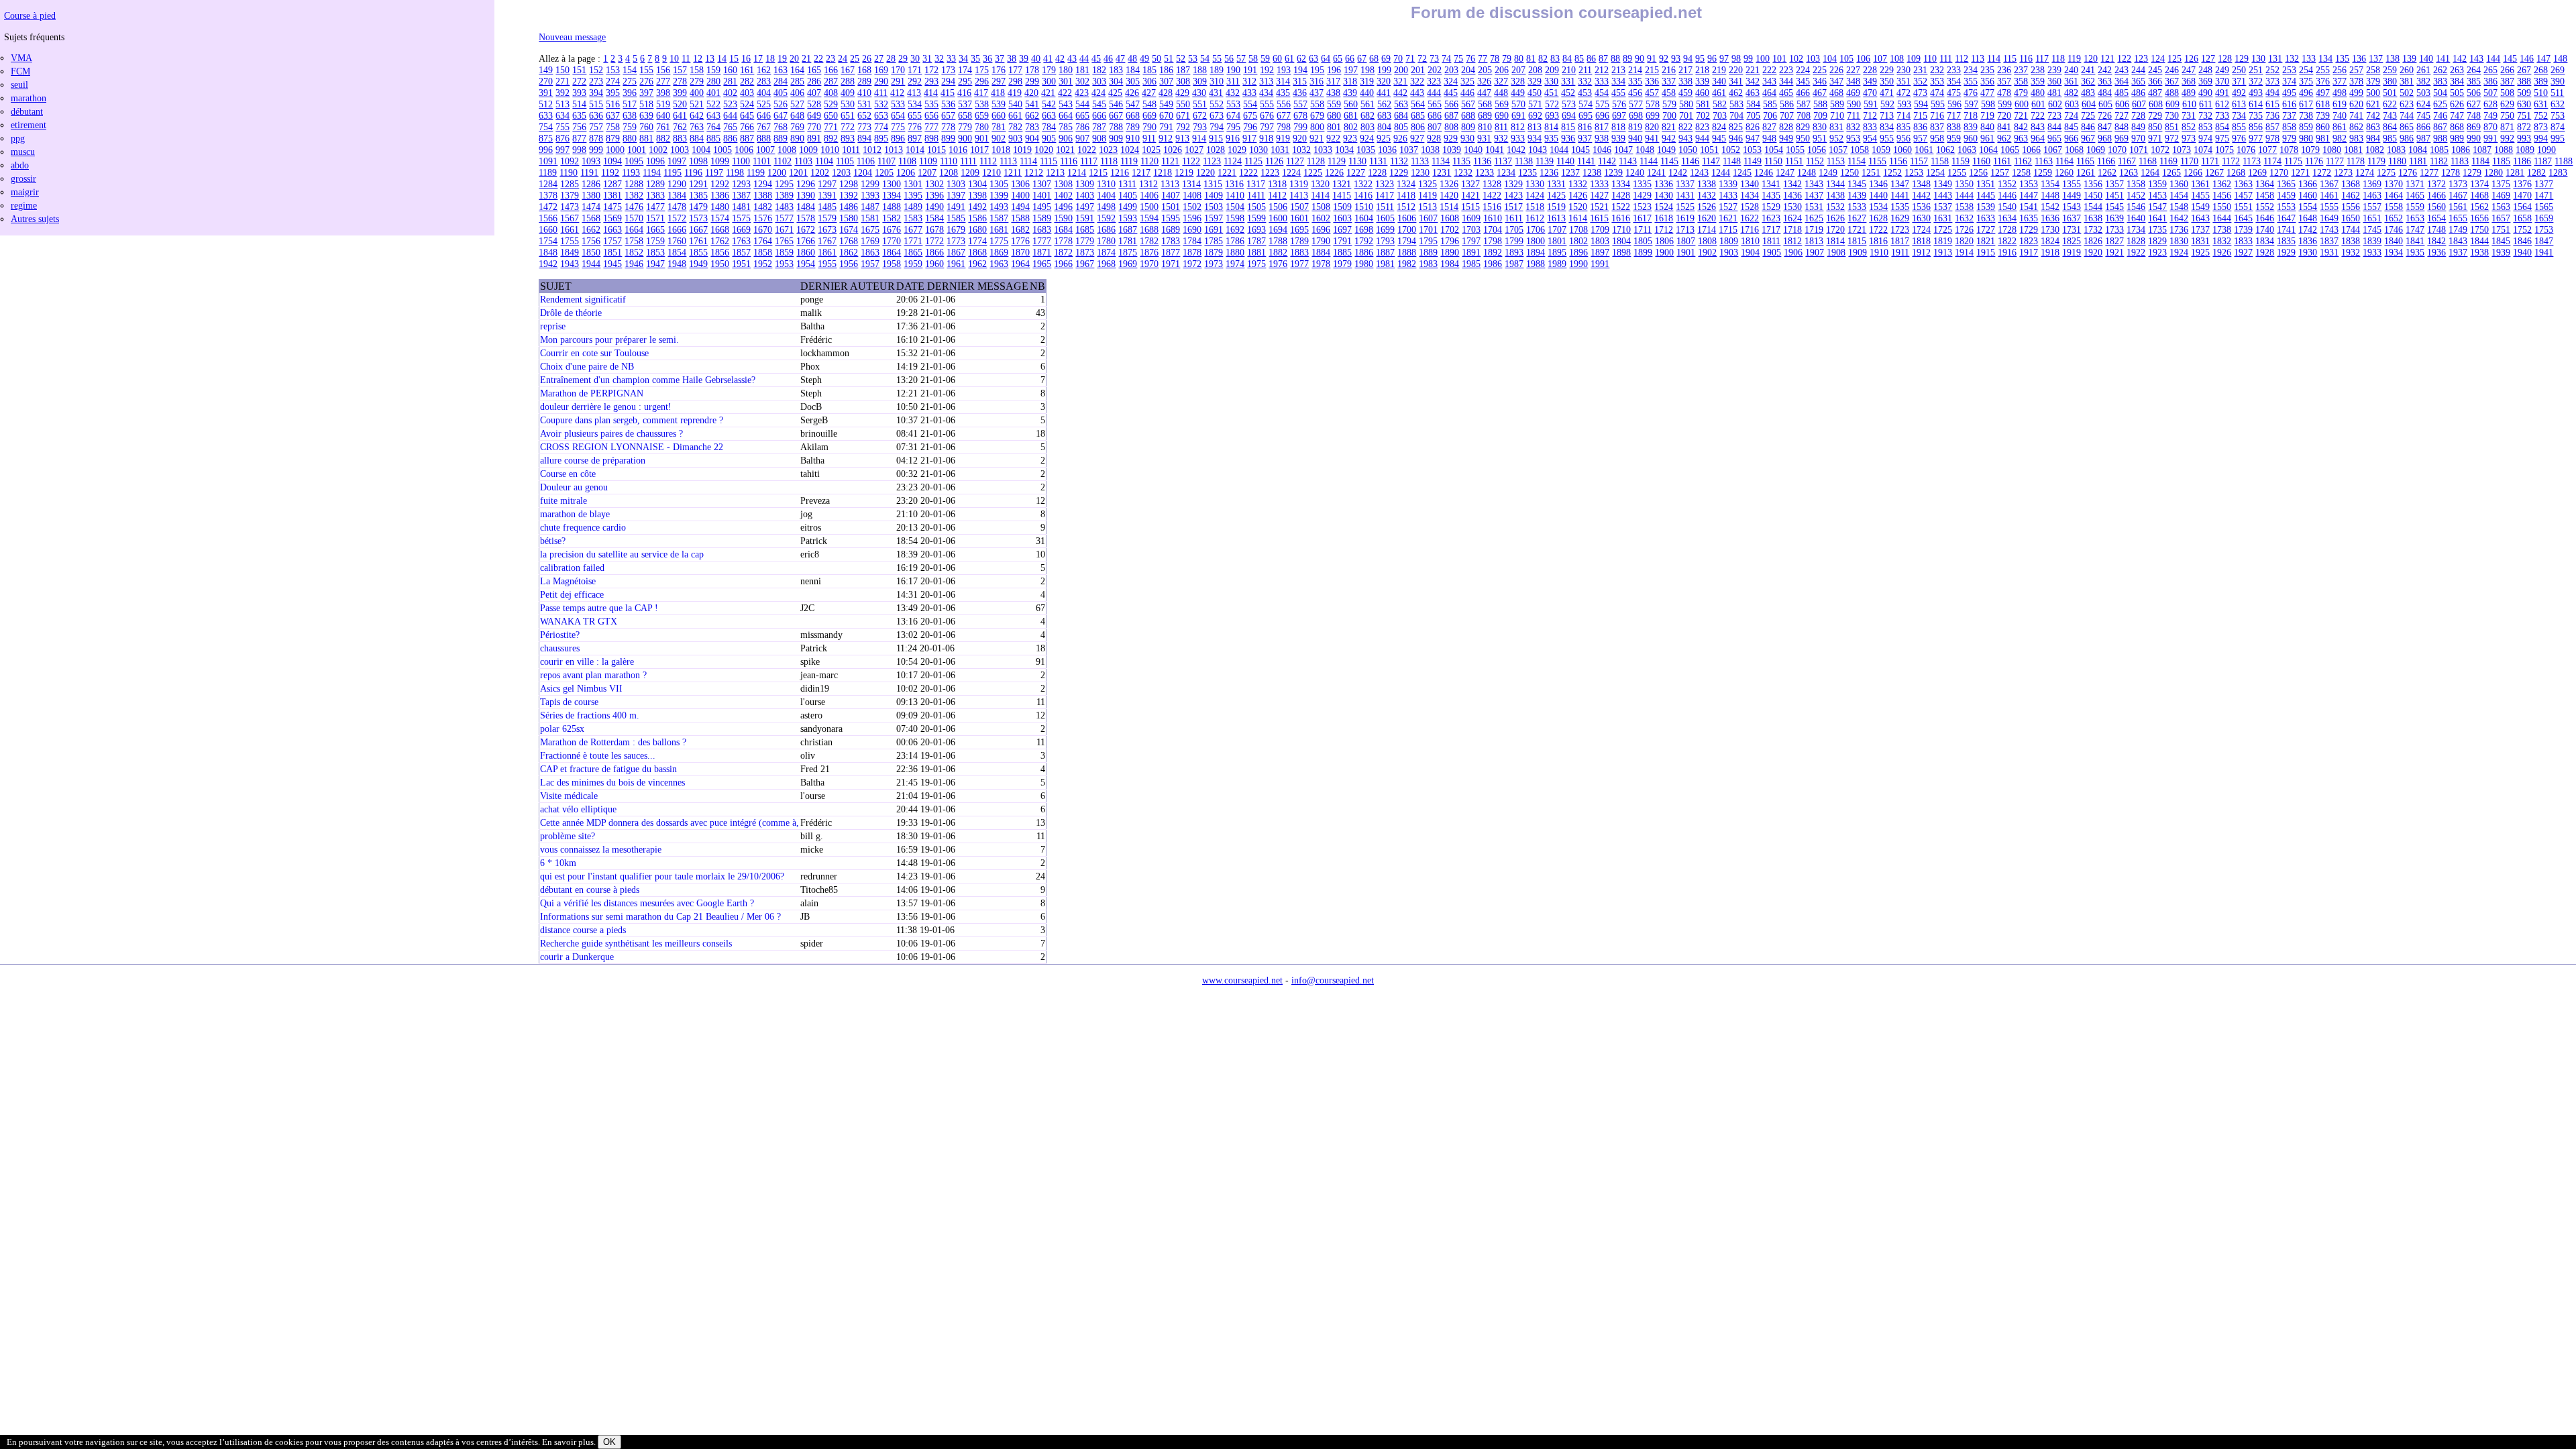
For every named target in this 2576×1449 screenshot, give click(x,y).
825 (1736, 127)
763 (697, 127)
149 (546, 70)
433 (1249, 93)
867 (2440, 127)
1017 (979, 150)
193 (1284, 70)
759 (630, 127)
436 (1300, 93)
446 (1467, 93)
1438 (1835, 195)
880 (630, 138)
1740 (2265, 229)
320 (1384, 81)
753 (2558, 115)
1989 (1557, 264)
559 (1334, 104)
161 (747, 70)
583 (1736, 104)
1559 (2415, 207)
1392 (849, 195)
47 (1120, 58)
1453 (2157, 195)
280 (713, 81)
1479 (698, 207)
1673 (827, 229)
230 (1903, 70)
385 (2474, 81)
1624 (1792, 218)
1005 (722, 150)
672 (1200, 115)
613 (2239, 104)
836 (1920, 127)
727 (2122, 115)
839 (1971, 127)
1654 (2436, 218)
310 (1217, 81)
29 (903, 58)
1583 (913, 218)
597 (1971, 104)
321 (1400, 81)
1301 (913, 184)
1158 (1940, 161)
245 (2155, 70)
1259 (2043, 172)
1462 (2351, 195)
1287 (612, 184)
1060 (1902, 150)
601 (2038, 104)
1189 (548, 172)
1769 (870, 241)
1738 (2222, 229)
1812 (1792, 241)
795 (1233, 127)
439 (1350, 93)
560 (1351, 104)
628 (2490, 104)
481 (2054, 93)
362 (2088, 81)
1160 (1981, 161)
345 (1803, 81)
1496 (1063, 207)
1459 (2286, 195)
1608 (1450, 218)
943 (1685, 138)
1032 (1301, 150)
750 (2507, 115)
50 (1157, 58)
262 (2440, 70)
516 (613, 104)
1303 (956, 184)
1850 (591, 252)
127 (2208, 58)
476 (1971, 93)
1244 (1721, 172)
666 (1099, 115)
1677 (913, 229)
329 (1535, 81)
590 (1854, 104)
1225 (1313, 172)
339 (1702, 81)
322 (1417, 81)
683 (1384, 115)
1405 (1128, 195)
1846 (2522, 241)
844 (2054, 127)
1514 (1449, 207)
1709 (1600, 229)
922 (1333, 138)
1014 (915, 150)
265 (2490, 70)
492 (2239, 93)
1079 (2310, 150)
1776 (1020, 241)
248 (2205, 70)
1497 (1085, 207)
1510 (1364, 207)
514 (579, 104)
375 (2306, 81)
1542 (2050, 207)
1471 (2544, 195)
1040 (1473, 150)
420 (1031, 93)
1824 (2050, 241)
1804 (1621, 241)
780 (982, 127)
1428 (1621, 195)
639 (646, 115)
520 (680, 104)
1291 (698, 184)
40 (1036, 58)
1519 (1556, 207)
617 (2306, 104)
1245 (1742, 172)
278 (680, 81)
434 (1266, 93)
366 (2155, 81)
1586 (977, 218)
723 (2054, 115)
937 (1585, 138)
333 (1602, 81)
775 (898, 127)
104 (1830, 58)
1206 (906, 172)
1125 (1253, 161)
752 (2541, 115)
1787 (1256, 241)
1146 (1690, 161)
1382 (634, 195)
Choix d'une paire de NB (587, 366)
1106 (866, 161)
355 (1971, 81)
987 (2423, 138)
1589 (1042, 218)
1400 (1020, 195)
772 (848, 127)
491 (2222, 93)
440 (1367, 93)
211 (1585, 70)
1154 (1857, 161)
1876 (1149, 252)
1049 (1666, 150)
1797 (1471, 241)
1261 (2086, 172)
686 (1435, 115)
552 (1217, 104)
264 (2474, 70)
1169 (2168, 161)
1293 (741, 184)
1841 (2415, 241)
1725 (1943, 229)
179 (1049, 70)
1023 (1108, 150)
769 (797, 127)
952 (1836, 138)
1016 (958, 150)
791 (1166, 127)
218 (1702, 70)
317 (1333, 81)
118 (2058, 58)
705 (1753, 115)
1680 (977, 229)
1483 (784, 207)
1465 (2415, 195)
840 (1987, 127)
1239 (1613, 172)
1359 (2157, 184)
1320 (1320, 184)
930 (1467, 138)
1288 (634, 184)
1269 (2257, 172)
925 (1384, 138)
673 (1217, 115)
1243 (1699, 172)
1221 (1227, 172)
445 (1451, 93)
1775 (999, 241)
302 (1082, 81)
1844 (2479, 241)
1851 (612, 252)
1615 (1599, 218)
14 (722, 58)
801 (1334, 127)
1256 (1978, 172)
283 (764, 81)
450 (1535, 93)
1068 (2074, 150)
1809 (1729, 241)
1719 (1814, 229)
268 (2541, 70)
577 (1636, 104)
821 (1669, 127)
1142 (1607, 161)
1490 (934, 207)
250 (2239, 70)
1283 (2558, 172)
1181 (2418, 161)
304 (1116, 81)
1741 (2286, 229)
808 (1451, 127)
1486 (849, 207)
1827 (2114, 241)
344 (1786, 81)
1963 (999, 264)
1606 (1407, 218)
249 (2222, 70)
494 (2272, 93)
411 (881, 93)
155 (646, 70)
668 (1133, 115)
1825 (2072, 241)
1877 (1171, 252)
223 (1786, 70)
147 (2543, 58)
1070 (2117, 150)
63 (1313, 58)
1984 (1450, 264)
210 (1569, 70)
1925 (2200, 252)
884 (697, 138)
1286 (591, 184)
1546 (2136, 207)
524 (747, 104)
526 (781, 104)
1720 (1835, 229)
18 (770, 58)
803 (1367, 127)
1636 (2050, 218)
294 (948, 81)
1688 (1149, 229)
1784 (1192, 241)
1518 (1535, 207)
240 (2071, 70)
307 (1166, 81)
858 (2289, 127)
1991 (1600, 264)
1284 (548, 184)
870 (2490, 127)
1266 (2193, 172)
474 (1937, 93)
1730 (2050, 229)
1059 (1881, 150)
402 (730, 93)
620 (2356, 104)
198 (1367, 70)
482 (2071, 93)
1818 (1921, 241)
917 (1249, 138)
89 (1627, 58)
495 (2289, 93)
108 (1897, 58)
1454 (2179, 195)
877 (579, 138)
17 (758, 58)
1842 (2436, 241)
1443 (1943, 195)
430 (1199, 93)
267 (2524, 70)
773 (864, 127)
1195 (673, 172)
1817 (1900, 241)
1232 (1463, 172)
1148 (1732, 161)
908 (1099, 138)
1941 (2544, 252)
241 (2088, 70)
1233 (1485, 172)
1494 (1020, 207)
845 (2071, 127)
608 (2156, 104)
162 (764, 70)
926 (1400, 138)
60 (1277, 58)
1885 (1342, 252)
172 (931, 70)
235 (1987, 70)
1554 (2308, 207)
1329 (1513, 184)
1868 (977, 252)
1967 (1085, 264)
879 (613, 138)
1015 (936, 150)
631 (2541, 104)
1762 (720, 241)
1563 (2501, 207)
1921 (2114, 252)
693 (1552, 115)
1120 (1149, 161)
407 (814, 93)
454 (1602, 93)
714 (1903, 115)
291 (898, 81)
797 (1267, 127)
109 (1914, 58)
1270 (2279, 172)
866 (2423, 127)
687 (1451, 115)
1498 (1106, 207)
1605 (1385, 218)
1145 (1669, 161)
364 (2122, 81)
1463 (2372, 195)
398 (663, 93)
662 (1032, 115)
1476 (634, 207)
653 (881, 115)
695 (1586, 115)
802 (1351, 127)
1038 (1430, 150)
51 (1169, 58)
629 (2507, 104)
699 (1653, 115)
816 (1585, 127)
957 (1920, 138)
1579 (827, 218)
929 (1451, 138)
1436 (1792, 195)
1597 (1214, 218)
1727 (1986, 229)
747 (2457, 115)
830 (1820, 127)
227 (1853, 70)
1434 (1750, 195)
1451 (2114, 195)
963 (2021, 138)
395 (613, 93)
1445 (1986, 195)
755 (562, 127)
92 (1664, 58)
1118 (1109, 161)
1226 (1334, 172)
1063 (1967, 150)
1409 (1214, 195)
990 (2474, 138)
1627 (1857, 218)
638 (630, 115)
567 (1468, 104)
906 (1066, 138)
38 (1012, 58)
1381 (612, 195)
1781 (1128, 241)
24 (843, 58)
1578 (806, 218)
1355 (2072, 184)
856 (2256, 127)
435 (1283, 93)
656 (931, 115)
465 (1786, 93)
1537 (1943, 207)
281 (730, 81)
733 (2222, 115)
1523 (1642, 207)
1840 (2394, 241)
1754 (548, 241)
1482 (763, 207)
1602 (1321, 218)
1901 (1686, 252)
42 (1060, 58)
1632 (1964, 218)
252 (2272, 70)
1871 (1042, 252)
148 (2560, 58)
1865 (913, 252)
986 (2407, 138)
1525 (1685, 207)
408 (831, 93)
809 (1468, 127)
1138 (1524, 161)
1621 (1728, 218)
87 (1603, 58)
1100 (741, 161)
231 (1920, 70)
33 (951, 58)
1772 (934, 241)
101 (1779, 58)
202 (1435, 70)
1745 (2372, 229)
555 (1267, 104)
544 (1082, 104)
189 (1217, 70)
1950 (720, 264)
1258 (2021, 172)
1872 (1063, 252)
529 (831, 104)
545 (1099, 104)
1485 (827, 207)
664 (1066, 115)
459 (1685, 93)
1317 (1256, 184)
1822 (2007, 241)
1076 (2246, 150)
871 (2507, 127)
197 (1351, 70)
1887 (1385, 252)
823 (1702, 127)
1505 (1256, 207)
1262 (2107, 172)
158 (697, 70)
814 (1551, 127)
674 (1233, 115)
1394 (892, 195)
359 (2038, 81)
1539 (1986, 207)
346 (1820, 81)
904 (1032, 138)
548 (1149, 104)
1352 (2007, 184)
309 (1200, 81)
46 (1108, 58)
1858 (763, 252)
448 (1501, 93)
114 (1994, 58)
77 (1483, 58)
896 (898, 138)
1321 (1342, 184)
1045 (1580, 150)
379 (2373, 81)
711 (1854, 115)
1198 (735, 172)
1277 (2429, 172)
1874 (1106, 252)
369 (2205, 81)
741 (2356, 115)
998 (579, 150)
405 (781, 93)
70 (1398, 58)
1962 (977, 264)
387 (2507, 81)
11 (686, 58)
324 (1451, 81)
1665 (655, 229)
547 (1133, 104)
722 (2038, 115)
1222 (1248, 172)
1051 (1709, 150)
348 (1853, 81)
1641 (2157, 218)
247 (2189, 70)
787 (1099, 127)
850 (2155, 127)
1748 (2436, 229)
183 (1116, 70)
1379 (570, 195)
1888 (1407, 252)
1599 (1256, 218)
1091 (548, 161)
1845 (2501, 241)
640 (663, 115)
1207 (927, 172)
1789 (1299, 241)
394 (596, 93)
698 (1636, 115)
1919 (2072, 252)
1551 (2243, 207)
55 (1217, 58)
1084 (2418, 150)
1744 (2351, 229)
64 (1326, 58)
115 (2010, 58)
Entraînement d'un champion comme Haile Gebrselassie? (648, 380)
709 (1820, 115)
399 (680, 93)
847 (2105, 127)
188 (1200, 70)
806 (1418, 127)
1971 (1171, 264)
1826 (2093, 241)
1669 (741, 229)
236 (2004, 70)
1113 (1008, 161)
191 (1250, 70)
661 (1015, 115)
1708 (1578, 229)
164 (797, 70)
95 (1700, 58)
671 (1183, 115)
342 (1753, 81)
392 (562, 93)
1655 (2458, 218)
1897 (1600, 252)
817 (1602, 127)
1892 (1493, 252)
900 (965, 138)
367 (2172, 81)
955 (1887, 138)
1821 (1986, 241)
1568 (591, 218)
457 (1652, 93)
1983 (1428, 264)
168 (864, 70)
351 (1903, 81)
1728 (2007, 229)
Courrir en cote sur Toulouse (594, 353)
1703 (1471, 229)
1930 (2308, 252)
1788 (1278, 241)
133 (2309, 58)
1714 (1707, 229)
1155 (1877, 161)
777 (931, 127)
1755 (570, 241)
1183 (2460, 161)
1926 (2222, 252)
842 (2021, 127)
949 (1786, 138)
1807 (1686, 241)
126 (2191, 58)
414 (931, 93)
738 (2306, 115)
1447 (2029, 195)
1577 (784, 218)
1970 (1149, 264)
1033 (1323, 150)
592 (1887, 104)
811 (1501, 127)
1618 (1664, 218)
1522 (1621, 207)
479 (2021, 93)
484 (2105, 93)
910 (1133, 138)
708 (1804, 115)
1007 (765, 150)
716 (1937, 115)
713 (1887, 115)
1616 (1621, 218)
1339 (1728, 184)
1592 (1106, 218)
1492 (977, 207)
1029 (1237, 150)
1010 (830, 150)
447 (1484, 93)
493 (2256, 93)
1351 (1986, 184)
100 (1763, 58)
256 (2340, 70)
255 (2323, 70)
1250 (1849, 172)
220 (1736, 70)
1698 (1364, 229)
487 (2155, 93)
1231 (1442, 172)
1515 (1470, 207)
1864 (892, 252)
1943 (570, 264)
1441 (1900, 195)
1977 (1299, 264)
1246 (1764, 172)
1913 (1943, 252)
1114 (1028, 161)
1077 (2267, 150)
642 (697, 115)
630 (2524, 104)
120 (2091, 58)
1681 (999, 229)
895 (881, 138)
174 (965, 70)
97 (1724, 58)
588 (1820, 104)
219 (1719, 70)
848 (2122, 127)
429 (1182, 93)
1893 (1514, 252)
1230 (1420, 172)
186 (1166, 70)
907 (1082, 138)
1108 (907, 161)
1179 (2376, 161)
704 (1736, 115)
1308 (1063, 184)
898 (931, 138)
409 (848, 93)
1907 (1815, 252)
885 (713, 138)
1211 (1013, 172)
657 (948, 115)
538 (982, 104)
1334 (1621, 184)
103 (1813, 58)
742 (2373, 115)
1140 (1565, 161)
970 (2138, 138)
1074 (2203, 150)
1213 (1055, 172)
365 (2138, 81)
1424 (1535, 195)
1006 (744, 150)
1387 (741, 195)
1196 (693, 172)
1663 (612, 229)
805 (1401, 127)
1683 (1042, 229)
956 (1903, 138)
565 (1435, 104)
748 (2474, 115)
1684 (1063, 229)
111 (1946, 58)
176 (999, 70)
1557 (2372, 207)
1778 (1063, 241)
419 (1015, 93)
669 (1149, 115)
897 (915, 138)
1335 (1642, 184)
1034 (1344, 150)
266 (2507, 70)
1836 (2308, 241)
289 (864, 81)
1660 (548, 229)
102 (1796, 58)
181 (1082, 70)
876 (562, 138)
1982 (1407, 264)
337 (1669, 81)
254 (2306, 70)
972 (2172, 138)
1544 (2093, 207)
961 (1987, 138)
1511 (1385, 207)
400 (697, 93)
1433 (1728, 195)
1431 (1685, 195)
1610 (1493, 218)
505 (2457, 93)
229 (1887, 70)
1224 (1291, 172)
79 (1507, 58)
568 (1485, 104)
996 (546, 150)
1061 (1924, 150)
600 (2022, 104)
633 (546, 115)
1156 (1898, 161)
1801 (1557, 241)
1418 (1406, 195)
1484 (806, 207)
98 (1736, 58)
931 (1484, 138)
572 (1552, 104)
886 (730, 138)
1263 (2129, 172)
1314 (1191, 184)
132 (2292, 58)
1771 (913, 241)
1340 (1750, 184)
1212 (1034, 172)
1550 (2222, 207)
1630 (1921, 218)
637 (613, 115)
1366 (2308, 184)
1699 (1385, 229)
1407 (1171, 195)
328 (1518, 81)
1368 (2351, 184)
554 (1250, 104)
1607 (1428, 218)
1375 (2501, 184)
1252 (1892, 172)
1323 (1385, 184)
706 (1770, 115)
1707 (1557, 229)
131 (2275, 58)
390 (2558, 81)
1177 (2335, 161)
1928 (2265, 252)
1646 (2265, 218)
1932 (2351, 252)
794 (1217, 127)
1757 (612, 241)
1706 (1536, 229)
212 (1602, 70)
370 (2222, 81)
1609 (1471, 218)
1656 (2479, 218)
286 (814, 81)
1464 (2394, 195)
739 (2323, 115)
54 (1205, 58)
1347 (1900, 184)
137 (2376, 58)
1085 (2439, 150)
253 (2289, 70)
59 (1265, 58)
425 (1115, 93)
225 (1820, 70)
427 (1149, 93)
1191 (589, 172)
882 (663, 138)
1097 (677, 161)
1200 (777, 172)
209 (1552, 70)
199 (1384, 70)
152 (596, 70)
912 (1166, 138)
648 (797, 115)
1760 (677, 241)
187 (1183, 70)
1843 (2458, 241)
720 (2004, 115)
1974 (1235, 264)
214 (1635, 70)
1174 (2272, 161)
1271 (2300, 172)
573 (1569, 104)
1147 (1711, 161)
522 (713, 104)
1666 (677, 229)
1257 (2000, 172)
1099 (720, 161)
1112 (988, 161)
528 (814, 104)
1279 (2472, 172)
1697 (1342, 229)
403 (747, 93)
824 (1719, 127)
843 (2038, 127)
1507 (1299, 207)
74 (1446, 58)
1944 (591, 264)
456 (1635, 93)
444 (1434, 93)
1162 (2023, 161)
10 (674, 58)
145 (2510, 58)
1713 (1685, 229)
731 (2189, 115)
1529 (1771, 207)
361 (2071, 81)
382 (2423, 81)
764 (713, 127)
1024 (1130, 150)
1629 (1900, 218)
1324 (1406, 184)
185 (1149, 70)
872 (2524, 127)
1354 (2050, 184)
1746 (2394, 229)
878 (596, 138)
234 (1971, 70)
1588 (1020, 218)
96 (1712, 58)
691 (1518, 115)
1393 (870, 195)
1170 (2189, 161)
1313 (1170, 184)
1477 (655, 207)
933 (1518, 138)
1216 (1120, 172)
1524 (1664, 207)
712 (1870, 115)
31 (927, 58)
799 (1300, 127)
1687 (1128, 229)
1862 (849, 252)
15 (734, 58)
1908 (1836, 252)
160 (730, 70)
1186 (2522, 161)
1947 (655, 264)
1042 (1516, 150)
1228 (1377, 172)
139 (2409, 58)
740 (2340, 115)
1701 (1428, 229)
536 (948, 104)
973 (2189, 138)
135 (2342, 58)
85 (1579, 58)
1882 (1278, 252)
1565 (2544, 207)
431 (1216, 93)
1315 (1213, 184)
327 (1501, 81)
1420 (1449, 195)
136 (2359, 58)
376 (2323, 81)
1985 (1471, 264)
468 (1836, 93)
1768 (849, 241)
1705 (1514, 229)
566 (1451, 104)
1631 (1943, 218)
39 (1024, 58)
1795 (1428, 241)
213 (1618, 70)
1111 (968, 161)
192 (1267, 70)
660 (999, 115)
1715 (1728, 229)
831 (1836, 127)
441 (1384, 93)
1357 (2114, 184)
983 (2356, 138)
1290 (677, 184)
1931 (2329, 252)
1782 (1149, 241)
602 (2055, 104)
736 (2272, 115)
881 (646, 138)
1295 (784, 184)
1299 (870, 184)
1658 (2522, 218)
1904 (1750, 252)
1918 (2050, 252)
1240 (1635, 172)
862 (2356, 127)
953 (1853, 138)
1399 (999, 195)
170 (898, 70)
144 (2493, 58)
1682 (1020, 229)
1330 (1535, 184)
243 (2122, 70)
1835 (2286, 241)
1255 (1957, 172)
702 (1703, 115)
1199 (756, 172)
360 (2054, 81)
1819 (1943, 241)
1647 (2286, 218)
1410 (1235, 195)
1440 (1878, 195)
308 (1183, 81)
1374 (2479, 184)
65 (1338, 58)
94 (1688, 58)
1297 (827, 184)
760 (646, 127)
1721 (1857, 229)
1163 (2044, 161)
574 (1586, 104)
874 (2558, 127)
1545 (2114, 207)
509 (2524, 93)
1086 (2461, 150)
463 (1753, 93)
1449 (2072, 195)
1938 (2479, 252)
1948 (677, 264)
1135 (1461, 161)
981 (2323, 138)
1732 (2093, 229)
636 (596, 115)
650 (831, 115)
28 (891, 58)
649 (814, 115)
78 (1495, 58)
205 (1485, 70)
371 (2239, 81)
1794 (1407, 241)
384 (2457, 81)
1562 (2479, 207)
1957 (870, 264)
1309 (1085, 184)
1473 (570, 207)
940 (1635, 138)
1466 (2436, 195)
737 (2289, 115)
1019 (1022, 150)
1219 (1184, 172)
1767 (827, 241)
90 (1640, 58)
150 (562, 70)
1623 (1771, 218)
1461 (2329, 195)
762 (680, 127)
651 (848, 115)
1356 (2093, 184)
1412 (1277, 195)
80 (1519, 58)
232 (1937, 70)
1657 (2501, 218)
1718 (1792, 229)
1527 (1728, 207)
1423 (1513, 195)
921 (1317, 138)
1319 (1299, 184)
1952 (763, 264)
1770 (892, 241)
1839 (2372, 241)
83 (1555, 58)
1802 (1578, 241)
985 (2390, 138)
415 (948, 93)
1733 (2114, 229)
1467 (2458, 195)
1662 (591, 229)
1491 (956, 207)
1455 (2200, 195)
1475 (612, 207)
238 (2038, 70)
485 (2122, 93)
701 (1686, 115)
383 (2440, 81)
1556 (2351, 207)
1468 (2479, 195)
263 (2457, 70)
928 (1434, 138)
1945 (612, 264)
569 (1502, 104)
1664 (634, 229)
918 (1266, 138)
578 (1653, 104)
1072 (2160, 150)
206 (1502, 70)
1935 (2415, 252)
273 (596, 81)
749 (2490, 115)
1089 (2525, 150)
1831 (2200, 241)
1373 (2458, 184)
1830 (2179, 241)
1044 (1559, 150)
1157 (1919, 161)
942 (1669, 138)
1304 (977, 184)
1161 (2002, 161)
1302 (934, 184)
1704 (1493, 229)
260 (2407, 70)
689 (1485, 115)
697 (1619, 115)
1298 (849, 184)
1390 (806, 195)
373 (2272, 81)
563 (1401, 104)
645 (747, 115)
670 (1166, 115)
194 (1300, 70)
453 (1585, 93)
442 (1400, 93)
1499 (1128, 207)
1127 (1295, 161)
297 (999, 81)
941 (1652, 138)
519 (663, 104)
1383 (655, 195)
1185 (2501, 161)
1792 (1364, 241)
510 (2541, 93)
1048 (1645, 150)
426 (1132, 93)
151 (579, 70)
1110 (949, 161)
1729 (2029, 229)
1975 (1256, 264)
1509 (1342, 207)
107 (1880, 58)
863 (2373, 127)
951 (1820, 138)
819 (1635, 127)
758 (613, 127)
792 (1183, 127)
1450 (2093, 195)
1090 (2546, 150)
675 (1250, 115)
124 (2158, 58)
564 (1418, 104)
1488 (892, 207)
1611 (1514, 218)
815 (1568, 127)
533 (898, 104)
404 (764, 93)
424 (1098, 93)
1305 (999, 184)
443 (1417, 93)
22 (818, 58)
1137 (1503, 161)
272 (579, 81)
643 (713, 115)
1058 (1860, 150)
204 (1468, 70)
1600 (1278, 218)
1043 (1538, 150)
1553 (2286, 207)
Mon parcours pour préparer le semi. (609, 339)
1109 (928, 161)
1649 (2329, 218)
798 (1284, 127)
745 (2423, 115)
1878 (1192, 252)
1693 (1256, 229)
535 (931, 104)
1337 (1685, 184)
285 (797, 81)
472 (1903, 93)
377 (2340, 81)
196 (1334, 70)
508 (2507, 93)
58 (1253, 58)
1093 (591, 161)
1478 (677, 207)
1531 (1814, 207)
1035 (1366, 150)
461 (1719, 93)
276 (646, 81)
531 (864, 104)
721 (2021, 115)
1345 (1857, 184)
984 (2373, 138)
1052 (1731, 150)
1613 (1556, 218)
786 (1082, 127)
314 (1283, 81)
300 (1049, 81)
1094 (612, 161)
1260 (2064, 172)
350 (1887, 81)
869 (2474, 127)
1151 (1794, 161)
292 (915, 81)
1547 (2157, 207)
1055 (1795, 150)
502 (2407, 93)
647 (781, 115)
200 (1401, 70)
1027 (1194, 150)
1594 (1149, 218)
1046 (1602, 150)
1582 (892, 218)
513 (562, 104)
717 (1954, 115)
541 (1032, 104)
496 (2306, 93)
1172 (2231, 161)
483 (2088, 93)
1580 (849, 218)
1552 (2265, 207)
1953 (784, 264)
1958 (892, 264)
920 (1300, 138)
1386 (720, 195)
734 (2239, 115)
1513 (1428, 207)
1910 (1879, 252)
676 (1267, 115)
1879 (1214, 252)
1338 (1707, 184)
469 (1853, 93)
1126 (1274, 161)
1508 (1321, 207)
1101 (762, 161)
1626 (1835, 218)
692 (1535, 115)
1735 (2157, 229)
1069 (2096, 150)
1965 (1042, 264)
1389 (784, 195)
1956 (849, 264)
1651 (2372, 218)
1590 (1063, 218)
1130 (1357, 161)
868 (2457, 127)
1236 (1549, 172)
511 (2557, 93)
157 (680, 70)
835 (1903, 127)
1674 (849, 229)
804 (1384, 127)
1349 (1943, 184)
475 (1954, 93)
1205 (884, 172)
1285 (570, 184)
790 (1149, 127)
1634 (2007, 218)
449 (1518, 93)
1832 (2222, 241)
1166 (2106, 161)
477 (1987, 93)
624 (2423, 104)
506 (2474, 93)
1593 (1128, 218)
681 (1351, 115)
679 (1317, 115)
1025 (1151, 150)
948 (1769, 138)
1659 (2544, 218)
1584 (934, 218)
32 (939, 58)
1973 (1214, 264)
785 (1066, 127)
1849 (570, 252)
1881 (1256, 252)
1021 (1065, 150)
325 (1467, 81)
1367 (2329, 184)
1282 (2536, 172)
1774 (977, 241)
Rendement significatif (583, 299)
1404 (1106, 195)
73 (1434, 58)
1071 (2139, 150)
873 (2541, 127)
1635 (2029, 218)
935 (1551, 138)
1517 (1513, 207)
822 (1685, 127)
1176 (2314, 161)
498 (2340, 93)
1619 (1685, 218)
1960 (934, 264)
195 (1317, 70)
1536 (1921, 207)
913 (1182, 138)
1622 (1750, 218)
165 (814, 70)
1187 (2543, 161)
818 (1618, 127)
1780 (1106, 241)
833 (1870, 127)
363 (2105, 81)
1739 (2243, 229)
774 (881, 127)
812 (1518, 127)
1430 (1664, 195)
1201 (798, 172)
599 (2005, 104)
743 (2390, 115)
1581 (870, 218)
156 (663, 70)
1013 (894, 150)
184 (1133, 70)
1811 (1771, 241)
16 (746, 58)
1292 (720, 184)
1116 (1069, 161)
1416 (1363, 195)
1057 (1838, 150)
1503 (1214, 207)
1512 (1406, 207)
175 (982, 70)
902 (999, 138)
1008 (787, 150)
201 (1418, 70)
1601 (1299, 218)
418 (998, 93)
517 (630, 104)
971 (2155, 138)
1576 (763, 218)
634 (562, 115)
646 (764, 115)
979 (2289, 138)
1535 (1900, 207)
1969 (1128, 264)
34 (963, 58)
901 (982, 138)
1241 (1656, 172)
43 (1072, 58)
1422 (1492, 195)
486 (2138, 93)
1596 (1192, 218)
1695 (1299, 229)
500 (2373, 93)
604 (2089, 104)
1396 (934, 195)
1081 (2353, 150)
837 (1937, 127)
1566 (548, 218)
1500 (1149, 207)
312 (1249, 81)
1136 (1482, 161)
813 (1535, 127)
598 (1988, 104)
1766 (806, 241)
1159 (1961, 161)
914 (1199, 138)
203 (1451, 70)
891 (814, 138)
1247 (1785, 172)
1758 (634, 241)
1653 (2415, 218)
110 (1930, 58)
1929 (2286, 252)
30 (915, 58)
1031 (1280, 150)
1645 (2243, 218)
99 (1748, 58)
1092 (570, 161)
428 (1166, 93)
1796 (1450, 241)
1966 (1063, 264)
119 (2074, 58)
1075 (2224, 150)
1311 (1127, 184)
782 (1015, 127)
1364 (2265, 184)
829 (1803, 127)
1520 (1578, 207)
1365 (2286, 184)
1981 (1385, 264)
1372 (2436, 184)
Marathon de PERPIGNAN (592, 393)
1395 (913, 195)
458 (1669, 93)
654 (898, 115)
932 (1501, 138)
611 (2206, 104)
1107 (887, 161)
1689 (1171, 229)
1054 (1774, 150)
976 (2239, 138)
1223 (1270, 172)
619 (2340, 104)
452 (1568, 93)
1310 (1106, 184)
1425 (1556, 195)
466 (1803, 93)
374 (2289, 81)
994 (2541, 138)
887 (747, 138)
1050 (1688, 150)
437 (1317, 93)
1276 (2408, 172)
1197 (714, 172)
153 (613, 70)
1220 (1205, 172)
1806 (1664, 241)
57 (1241, 58)
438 (1333, 93)
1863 (870, 252)
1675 (870, 229)
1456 (2222, 195)
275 (630, 81)
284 (781, 81)
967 (2088, 138)
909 (1116, 138)
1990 (1578, 264)
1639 (2114, 218)
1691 (1214, 229)
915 (1216, 138)
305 (1133, 81)
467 (1820, 93)
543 (1066, 104)
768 (781, 127)
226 (1836, 70)
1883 (1299, 252)
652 (864, 115)
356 (1987, 81)
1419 (1428, 195)
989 (2457, 138)
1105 (845, 161)
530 (848, 104)
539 (999, 104)
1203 (841, 172)
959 (1954, 138)
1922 (2136, 252)
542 (1049, 104)
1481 (741, 207)
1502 (1192, 207)
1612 (1535, 218)
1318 (1277, 184)
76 (1470, 58)
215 (1652, 70)
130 (2258, 58)
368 (2189, 81)
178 (1032, 70)
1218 (1163, 172)
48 (1132, 58)
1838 (2351, 241)
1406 (1149, 195)
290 (881, 81)
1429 (1642, 195)
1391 (827, 195)
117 (2042, 58)
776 (915, 127)
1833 (2243, 241)
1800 (1536, 241)
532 (881, 104)
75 (1458, 58)
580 (1686, 104)
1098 (698, 161)
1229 (1399, 172)
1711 (1643, 229)
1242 (1678, 172)
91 (1652, 58)
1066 (2031, 150)
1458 (2265, 195)
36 (987, 58)
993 (2524, 138)
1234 (1506, 172)
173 (948, 70)
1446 (2007, 195)
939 (1618, 138)
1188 (2564, 161)
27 (879, 58)
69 (1386, 58)
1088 (2504, 150)
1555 (2329, 207)
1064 (1988, 150)
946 (1736, 138)
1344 (1835, 184)
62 (1301, 58)
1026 (1173, 150)
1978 (1321, 264)
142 (2460, 58)
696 (1602, 115)
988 (2440, 138)
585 (1770, 104)
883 (680, 138)
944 (1702, 138)
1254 (1935, 172)
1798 (1493, 241)
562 (1384, 104)
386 (2490, 81)
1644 (2222, 218)
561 (1367, 104)
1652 (2394, 218)
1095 (634, 161)
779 (965, 127)
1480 (720, 207)
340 (1719, 81)
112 (1962, 58)
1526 (1707, 207)
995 (2558, 138)
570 (1518, 104)
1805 (1643, 241)
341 (1736, 81)
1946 (634, 264)
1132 (1399, 161)
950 (1803, 138)
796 (1250, 127)
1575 (741, 218)
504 (2440, 93)
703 (1720, 115)
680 (1334, 115)
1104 (824, 161)
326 (1484, 81)
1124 (1233, 161)
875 (546, 138)
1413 (1299, 195)
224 (1803, 70)
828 (1786, 127)
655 (915, 115)
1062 (1945, 150)
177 (1015, 70)
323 (1434, 81)
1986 (1493, 264)
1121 (1170, 161)
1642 (2179, 218)
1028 (1216, 150)
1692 (1235, 229)
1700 (1407, 229)
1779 (1085, 241)
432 (1233, 93)
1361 (2200, 184)
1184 (2480, 161)
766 (747, 127)
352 (1920, 81)
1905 (1772, 252)
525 (764, 104)
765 (730, 127)
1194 (652, 172)
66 (1350, 58)
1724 (1921, 229)
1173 (2252, 161)
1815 (1857, 241)
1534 (1878, 207)
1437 (1814, 195)
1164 (2064, 161)
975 (2222, 138)
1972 (1192, 264)
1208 (949, 172)
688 (1468, 115)
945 (1719, 138)
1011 (851, 150)
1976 (1278, 264)
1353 (2029, 184)
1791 (1342, 241)
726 (2105, 115)
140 (2426, 58)
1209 (970, 172)
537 (965, 104)
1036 (1387, 150)
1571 (655, 218)
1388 (763, 195)
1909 (1858, 252)
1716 (1750, 229)
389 (2541, 81)
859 (2306, 127)
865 (2407, 127)
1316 (1234, 184)
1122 (1191, 161)
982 (2340, 138)
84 (1567, 58)
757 (596, 127)
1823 (2029, 241)
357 (2004, 81)
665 (1082, 115)
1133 (1420, 161)
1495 (1042, 207)
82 (1543, 58)
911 (1149, 138)
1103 (803, 161)
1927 (2243, 252)
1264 (2150, 172)
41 (1048, 58)
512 (546, 104)
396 (630, 93)
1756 (591, 241)
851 (2172, 127)
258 (2373, 70)
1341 (1771, 184)
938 (1602, 138)
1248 (1807, 172)
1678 (934, 229)
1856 (720, 252)
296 (982, 81)
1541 (2029, 207)
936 (1568, 138)
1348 (1921, 184)
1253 (1914, 172)
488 (2172, 93)
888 (764, 138)
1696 (1321, 229)
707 (1787, 115)
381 (2407, 81)
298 (1015, 81)
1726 (1964, 229)
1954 (806, 264)
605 (2105, 104)
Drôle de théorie (571, 313)
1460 (2308, 195)
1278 (2451, 172)
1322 (1363, 184)
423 (1082, 93)
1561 (2458, 207)
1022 (1087, 150)
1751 (2501, 229)
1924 (2179, 252)
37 (1000, 58)
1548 (2179, 207)
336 (1652, 81)
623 (2407, 104)
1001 (637, 150)
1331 (1556, 184)
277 (663, 81)
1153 (1836, 161)
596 (1954, 104)
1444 (1964, 195)
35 (975, 58)
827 (1769, 127)
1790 (1321, 241)
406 (797, 93)
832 (1853, 127)
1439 (1857, 195)
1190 (569, 172)
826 (1753, 127)
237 (2021, 70)
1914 (1964, 252)
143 (2476, 58)
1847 (2544, 241)
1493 (999, 207)
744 (2407, 115)
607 (2139, 104)
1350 (1964, 184)
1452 (2136, 195)
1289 (655, 184)
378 (2356, 81)
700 (1669, 115)
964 (2038, 138)
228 (1870, 70)
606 (2122, 104)
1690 (1192, 229)
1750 (2479, 229)
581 (1703, 104)
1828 (2136, 241)
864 (2390, 127)
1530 (1792, 207)
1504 (1235, 207)
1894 (1536, 252)
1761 (698, 241)
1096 (655, 161)
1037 (1409, 150)
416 (964, 93)
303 (1099, 81)
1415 (1342, 195)
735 (2256, 115)
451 (1551, 93)
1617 (1642, 218)
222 (1769, 70)
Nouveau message (572, 37)
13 (710, 58)
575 (1602, 104)
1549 (2200, 207)
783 (1032, 127)
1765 (784, 241)
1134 (1441, 161)
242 (2105, 70)
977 (2256, 138)
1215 (1098, 172)
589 (1837, 104)
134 (2325, 58)
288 (848, 81)
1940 (2522, 252)
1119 (1129, 161)
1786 (1235, 241)
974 (2205, 138)
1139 (1545, 161)
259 (2390, 70)
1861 (827, 252)
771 (831, 127)
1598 (1235, 218)
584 (1753, 104)
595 (1938, 104)
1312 (1148, 184)
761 (663, 127)
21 (806, 58)
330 (1551, 81)
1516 (1492, 207)
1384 (677, 195)
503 (2423, 93)
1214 (1077, 172)
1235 (1527, 172)
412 (897, 93)
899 (948, 138)
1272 (2322, 172)
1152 (1815, 161)
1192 (610, 172)
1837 (2329, 241)
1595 (1171, 218)
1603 (1342, 218)
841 (2004, 127)
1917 (2029, 252)
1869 (999, 252)
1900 (1664, 252)
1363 (2243, 184)
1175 (2293, 161)
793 (1200, 127)
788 (1116, 127)
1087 (2482, 150)
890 (797, 138)
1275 (2386, 172)
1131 (1378, 161)
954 (1870, 138)
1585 (956, 218)
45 (1096, 58)
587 (1804, 104)
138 (2393, 58)
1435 (1771, 195)
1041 (1495, 150)
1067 (2053, 150)
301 (1066, 81)
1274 (2365, 172)
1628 (1878, 218)
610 (2189, 104)
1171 (2210, 161)
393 (579, 93)
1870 (1020, 252)
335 (1635, 81)
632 (2558, 104)
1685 (1085, 229)
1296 (806, 184)
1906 (1793, 252)
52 (1181, 58)
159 (713, 70)
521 (697, 104)
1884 (1321, 252)
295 (965, 81)
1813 (1814, 241)
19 (782, 58)
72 (1422, 58)
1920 (2093, 252)
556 (1284, 104)
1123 (1212, 161)
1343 (1814, 184)
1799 (1514, 241)
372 (2256, 81)
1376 (2522, 184)
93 (1676, 58)
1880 (1235, 252)
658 (965, 115)
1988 (1536, 264)
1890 (1450, 252)
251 (2256, 70)
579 (1669, 104)
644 (730, 115)
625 (2440, 104)
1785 (1214, 241)
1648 (2308, 218)
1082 (2375, 150)
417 (981, 93)
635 (579, 115)
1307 (1042, 184)
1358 (2136, 184)
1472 (548, 207)
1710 (1621, 229)
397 (646, 93)
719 (1987, 115)
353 (1937, 81)
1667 (698, 229)
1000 (615, 150)
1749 (2458, 229)
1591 (1085, 218)
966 (2071, 138)
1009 (808, 150)
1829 (2157, 241)
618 (2323, 104)
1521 (1599, 207)
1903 (1729, 252)
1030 (1258, 150)
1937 (2458, 252)
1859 (784, 252)
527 (797, 104)
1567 (570, 218)
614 (2256, 104)
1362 (2222, 184)
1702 (1450, 229)
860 (2323, 127)
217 (1685, 70)
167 (848, 70)
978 (2272, 138)
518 (646, 104)
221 (1753, 70)
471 (1887, 93)
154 (630, 70)
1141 (1586, 161)
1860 (806, 252)
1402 (1063, 195)
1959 (913, 264)
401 (713, 93)
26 (867, 58)
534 (915, 104)
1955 (827, 264)
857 (2272, 127)
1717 (1771, 229)
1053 (1752, 150)
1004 (701, 150)
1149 (1753, 161)
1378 (548, 195)
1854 (677, 252)
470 (1870, 93)
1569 (612, 218)
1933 (2372, 252)
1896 (1578, 252)
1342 (1792, 184)
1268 (2236, 172)
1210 (991, 172)
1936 (2436, 252)
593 (1904, 104)
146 (2527, 58)
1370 (2394, 184)
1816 (1878, 241)
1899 (1643, 252)
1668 (720, 229)
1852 (634, 252)
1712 (1664, 229)
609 (2172, 104)
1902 (1707, 252)
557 (1300, 104)
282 (747, 81)
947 (1753, 138)
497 (2323, 93)
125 (2175, 58)
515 (596, 104)
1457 (2243, 195)
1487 (870, 207)
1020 (1044, 150)
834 (1887, 127)
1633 (1986, 218)
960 (1971, 138)
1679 (956, 229)
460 (1702, 93)
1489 (913, 207)
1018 (1001, 150)
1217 (1141, 172)
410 (864, 93)
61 (1289, 58)
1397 (956, 195)
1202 (820, 172)
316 (1317, 81)
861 (2340, 127)
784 (1049, 127)
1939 (2501, 252)
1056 (1817, 150)
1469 (2501, 195)
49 (1144, 58)
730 (2172, 115)
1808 (1707, 241)
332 (1585, 81)
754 (546, 127)
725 (2088, 115)
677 (1284, 115)
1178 (2356, 161)
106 (1863, 58)
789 (1133, 127)
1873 (1085, 252)
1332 (1578, 184)
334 (1618, 81)
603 (2072, 104)
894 (864, 138)
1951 (741, 264)
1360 (2179, 184)
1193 (631, 172)
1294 (763, 184)
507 (2490, 93)
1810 (1750, 241)
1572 (677, 218)
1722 (1878, 229)
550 (1183, 104)
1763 (741, 241)
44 (1084, 58)
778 (948, 127)
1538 (1964, 207)
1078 (2289, 150)
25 (855, 58)
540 (1015, 104)
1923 (2157, 252)
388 (2524, 81)
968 (2105, 138)
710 (1837, 115)
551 (1200, 104)
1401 (1042, 195)
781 (999, 127)
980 (2306, 138)
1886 (1364, 252)
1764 (763, 241)
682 (1367, 115)
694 (1569, 115)
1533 (1857, 207)
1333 (1599, 184)
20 (794, 58)
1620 (1707, 218)
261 (2423, 70)
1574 (720, 218)
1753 (2544, 229)
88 (1615, 58)
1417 (1385, 195)
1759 (655, 241)
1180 (2397, 161)
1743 (2329, 229)
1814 (1835, 241)
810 (1485, 127)
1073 (2182, 150)
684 (1401, 115)
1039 (1452, 150)
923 (1350, 138)
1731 (2072, 229)
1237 (1570, 172)
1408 (1192, 195)
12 (698, 58)
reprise (553, 326)
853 (2205, 127)
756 (579, 127)
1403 (1085, 195)
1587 (999, 218)
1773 (956, 241)
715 (1920, 115)
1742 (2308, 229)
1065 (2010, 150)
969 (2122, 138)
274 (613, 81)
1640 (2136, 218)
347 (1836, 81)
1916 (2007, 252)
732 (2205, 115)
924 (1367, 138)
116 (2026, 58)
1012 (872, 150)
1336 (1664, 184)
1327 (1470, 184)
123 (2141, 58)
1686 (1106, 229)
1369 (2372, 184)
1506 (1278, 207)
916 (1233, 138)
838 (1954, 127)
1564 (2522, 207)
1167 (2127, 161)
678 (1300, 115)
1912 (1921, 252)
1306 (1020, 184)
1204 (863, 172)
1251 (1871, 172)
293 (931, 81)
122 (2124, 58)
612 (2222, 104)
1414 (1320, 195)
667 (1116, 115)
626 (2457, 104)
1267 (2214, 172)
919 (1283, 138)
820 (1652, 127)
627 (2474, 104)
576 (1619, 104)
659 (982, 115)
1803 (1600, 241)
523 (730, 104)
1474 (591, 207)
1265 (2171, 172)
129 (2242, 58)
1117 (1089, 161)
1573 (698, 218)
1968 (1106, 264)
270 (546, 81)
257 (2356, 70)
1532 (1835, 207)
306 (1149, 81)
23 (830, 58)
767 (764, 127)
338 (1685, 81)
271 (562, 81)
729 (2155, 115)
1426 (1578, 195)
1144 (1649, 161)
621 (2373, 104)
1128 (1316, 161)
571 (1535, 104)
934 (1535, 138)
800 (1317, 127)
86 (1591, 58)
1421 (1470, 195)
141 (2443, 58)
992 (2507, 138)
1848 (548, 252)
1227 (1356, 172)
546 (1116, 104)
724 (2071, 115)
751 (2524, 115)
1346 (1878, 184)
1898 (1621, 252)
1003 (680, 150)
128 (2225, 58)
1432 (1707, 195)
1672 (806, 229)
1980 (1364, 264)
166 (831, 70)
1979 (1342, 264)
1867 (956, 252)
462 (1736, 93)
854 (2222, 127)
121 (2107, 58)
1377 (2544, 184)
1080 (2332, 150)
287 (831, 81)
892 (831, 138)
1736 (2179, 229)
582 (1720, 104)
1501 (1171, 207)
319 (1367, 81)
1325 (1428, 184)
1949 (698, 264)
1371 (2415, 184)
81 (1531, 58)
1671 (784, 229)
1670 (763, 229)
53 (1193, 58)
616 (2289, 104)
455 (1618, 93)
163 (781, 70)
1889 (1428, 252)
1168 (2148, 161)
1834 (2265, 241)
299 (1032, 81)
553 (1233, 104)
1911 (1900, 252)
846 (2088, 127)
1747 (2415, 229)
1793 (1385, 241)
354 (1954, 81)
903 (1015, 138)
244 (2138, 70)
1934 (2394, 252)
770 (814, 127)
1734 (2136, 229)
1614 (1578, 218)
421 (1048, 93)
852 (2189, 127)
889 (781, 138)
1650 (2351, 218)
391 (546, 93)
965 (2054, 138)
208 (1535, 70)
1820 (1964, 241)
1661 (570, 229)
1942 (548, 264)
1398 (977, 195)
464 (1769, 93)
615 (2272, 104)
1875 (1128, 252)
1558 (2394, 207)
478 (2004, 93)
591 (1871, 104)
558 (1317, 104)
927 (1417, 138)
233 (1954, 70)
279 (697, 81)
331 (1568, 81)
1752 (2522, 229)
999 (596, 150)
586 (1787, 104)
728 (2138, 115)
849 (2138, 127)
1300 (892, 184)
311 (1233, 81)
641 (680, 115)
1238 (1592, 172)
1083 (2396, 150)
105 (1846, 58)
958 (1937, 138)
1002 (658, 150)
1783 (1171, 241)
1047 (1623, 150)
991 (2490, 138)
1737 (2200, 229)
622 (2390, 104)
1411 (1256, 195)
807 (1435, 127)
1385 (698, 195)
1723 (1900, 229)
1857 (741, 252)
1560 (2436, 207)
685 (1418, 115)
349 (1870, 81)
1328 (1492, 184)
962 (2004, 138)
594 (1921, 104)
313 (1266, 81)
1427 (1599, 195)
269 (2558, 70)
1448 (2050, 195)
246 (2172, 70)
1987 (1514, 264)
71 (1410, 58)
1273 (2343, 172)
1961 (956, 264)
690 (1502, 115)
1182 (2439, 161)
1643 (2200, 218)
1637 (2072, 218)
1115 (1049, 161)
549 (1166, 104)
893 (848, 138)
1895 (1557, 252)
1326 (1449, 184)
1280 (2493, 172)
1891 (1471, 252)
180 (1066, 70)
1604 (1364, 218)
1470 (2522, 195)
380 (2390, 81)
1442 (1921, 195)
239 (2054, 70)
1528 (1750, 207)
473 (1920, 93)
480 (2038, 93)
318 (1350, 81)
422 (1065, 93)
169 (881, 70)
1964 (1020, 264)
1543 (2072, 207)
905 (1049, 138)
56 (1229, 58)
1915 (1986, 252)
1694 (1278, 229)
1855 (698, 252)
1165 (2085, 161)
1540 (2007, 207)
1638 (2093, 218)
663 (1049, 115)
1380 (591, 195)
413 (914, 93)
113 (1978, 58)
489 (2189, 93)
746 (2440, 115)
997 (562, 150)
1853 (655, 252)
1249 (1828, 172)
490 (2205, 93)
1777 (1042, 241)
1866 (934, 252)
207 (1518, 70)
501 (2390, 93)
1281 (2515, 172)
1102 (783, 161)
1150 (1773, 161)
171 (915, 70)
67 (1362, 58)
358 (2021, 81)
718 (1971, 115)
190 (1233, 70)
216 (1669, 70)
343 (1769, 81)
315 (1300, 81)
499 (2356, 93)
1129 (1337, 161)
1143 (1628, 161)
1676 (892, 229)
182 (1099, 70)
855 (2239, 127)
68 (1374, 58)
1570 (634, 218)
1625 (1814, 218)
